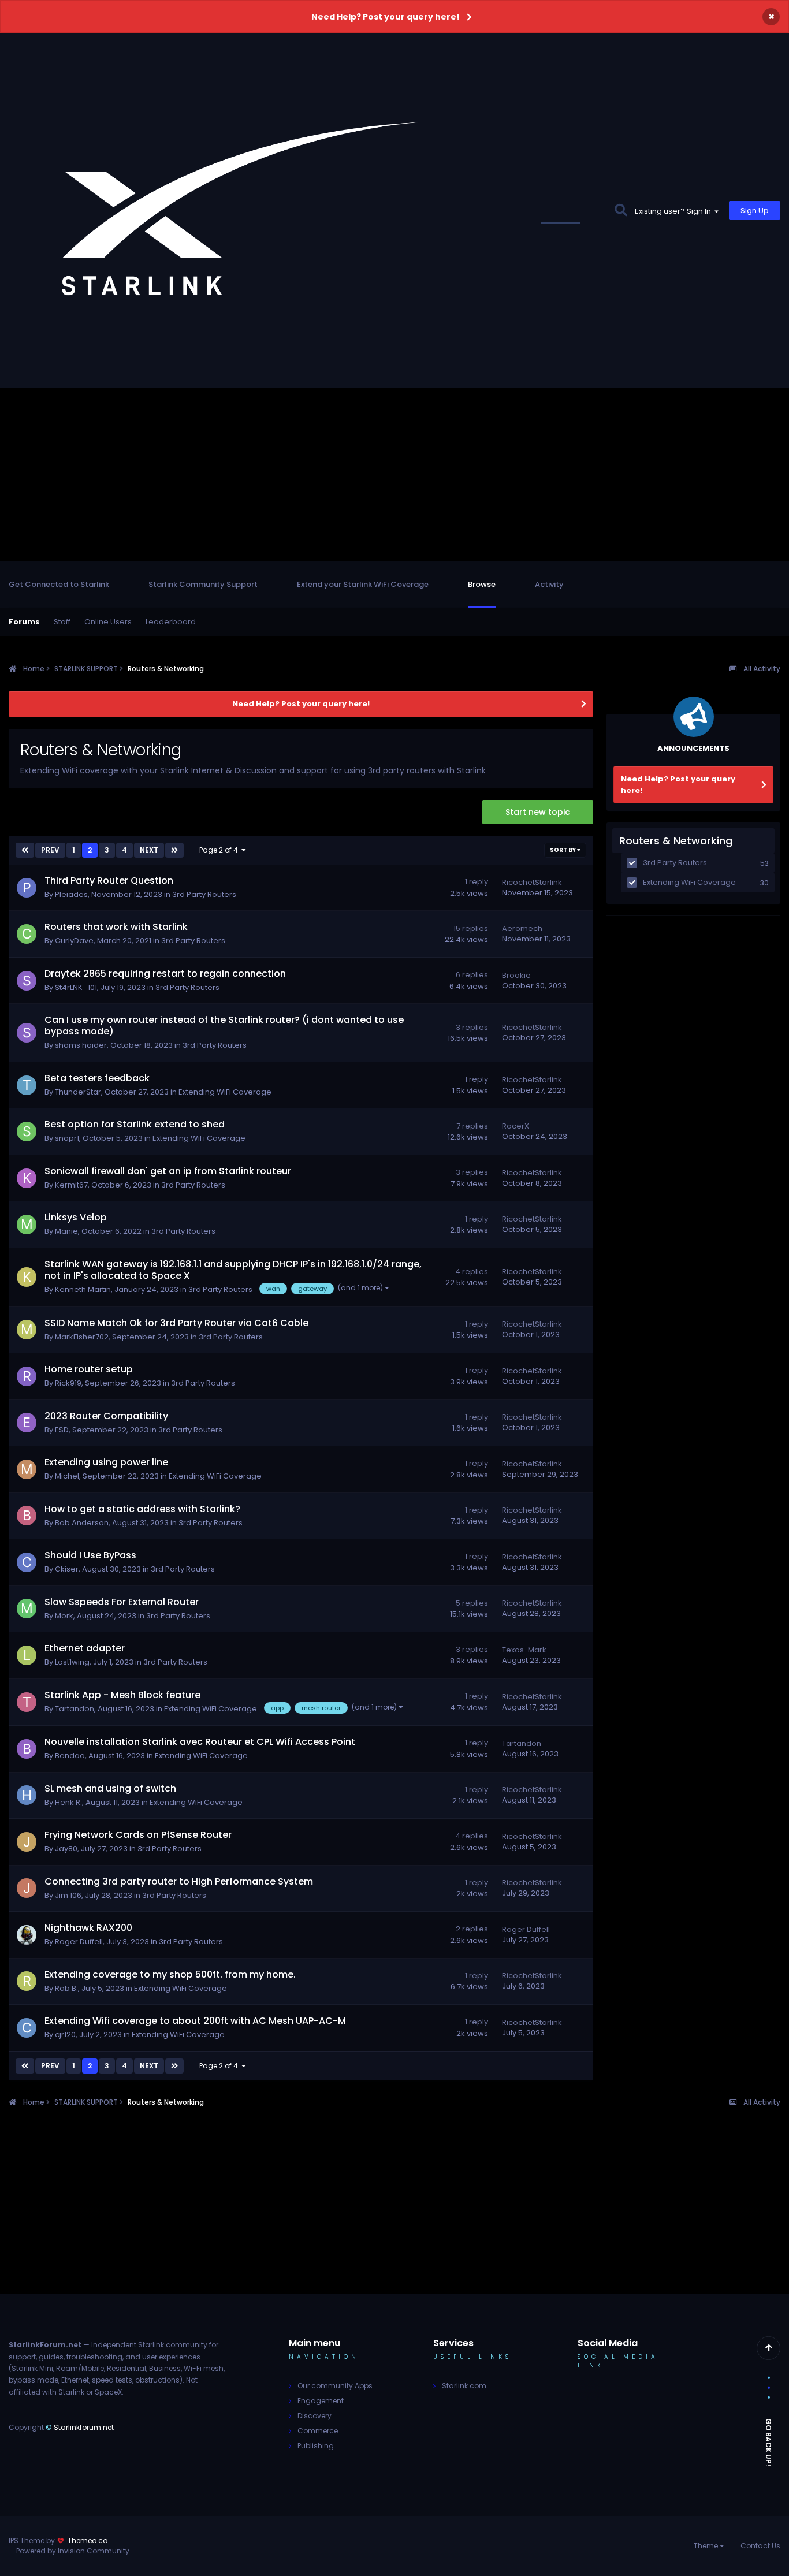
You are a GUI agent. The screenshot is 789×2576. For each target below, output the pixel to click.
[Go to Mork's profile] (27, 1609)
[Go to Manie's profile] (27, 1224)
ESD (62, 1430)
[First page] (25, 850)
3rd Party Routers (204, 894)
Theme (707, 2546)
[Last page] (174, 850)
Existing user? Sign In (675, 211)
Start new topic (538, 812)
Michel (67, 1476)
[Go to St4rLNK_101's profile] (27, 981)
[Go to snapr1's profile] (27, 1131)
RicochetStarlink (532, 882)
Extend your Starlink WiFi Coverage (363, 584)
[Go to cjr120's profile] (27, 2028)
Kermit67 (71, 1185)
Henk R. (68, 1802)
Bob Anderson (82, 1523)
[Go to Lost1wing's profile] (27, 1655)
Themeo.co (88, 2540)
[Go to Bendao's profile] (27, 1749)
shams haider (81, 1045)
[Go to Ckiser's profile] (27, 1562)
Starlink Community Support (203, 584)
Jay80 (66, 1849)
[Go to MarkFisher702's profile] (27, 1330)
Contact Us (760, 2546)
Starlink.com (464, 2386)
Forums (24, 622)
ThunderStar (78, 1092)
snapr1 (67, 1138)
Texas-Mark (524, 1650)
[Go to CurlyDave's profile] (27, 934)
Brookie (516, 975)
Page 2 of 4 (220, 850)
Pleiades (71, 894)
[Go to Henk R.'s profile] (27, 1795)
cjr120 (65, 2035)
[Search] (621, 211)
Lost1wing (72, 1662)
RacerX (516, 1126)
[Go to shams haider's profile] (27, 1033)
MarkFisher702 (82, 1337)
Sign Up (755, 211)
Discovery (315, 2416)
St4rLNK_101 (76, 987)
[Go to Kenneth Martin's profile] (27, 1277)
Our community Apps (335, 2386)
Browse (482, 584)
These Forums (573, 211)
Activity (549, 584)
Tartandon (75, 1709)
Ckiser (67, 1569)
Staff (62, 622)
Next (149, 850)
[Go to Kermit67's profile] (27, 1178)
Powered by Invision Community (73, 2551)
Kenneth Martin (83, 1289)
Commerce (318, 2431)
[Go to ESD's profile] (27, 1423)
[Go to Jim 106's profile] (27, 1888)
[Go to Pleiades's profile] (27, 888)
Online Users (108, 622)
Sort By (563, 850)
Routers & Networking (676, 841)
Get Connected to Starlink (59, 584)
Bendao (70, 1756)
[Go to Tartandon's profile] (27, 1702)
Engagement (321, 2401)
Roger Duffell (79, 1942)
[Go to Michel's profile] (27, 1469)
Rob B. (66, 1988)
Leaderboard (171, 622)
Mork (64, 1616)
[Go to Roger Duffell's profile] (27, 1935)
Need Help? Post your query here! (386, 17)
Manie (66, 1231)
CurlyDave (74, 941)
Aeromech (522, 928)
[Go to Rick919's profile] (27, 1376)
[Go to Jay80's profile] (27, 1842)
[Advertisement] (394, 475)
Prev (50, 850)
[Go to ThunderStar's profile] (27, 1085)
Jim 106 (68, 1895)
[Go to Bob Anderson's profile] (27, 1516)
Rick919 (68, 1383)
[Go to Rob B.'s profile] (27, 1981)
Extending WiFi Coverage (225, 1092)
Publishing (316, 2446)
